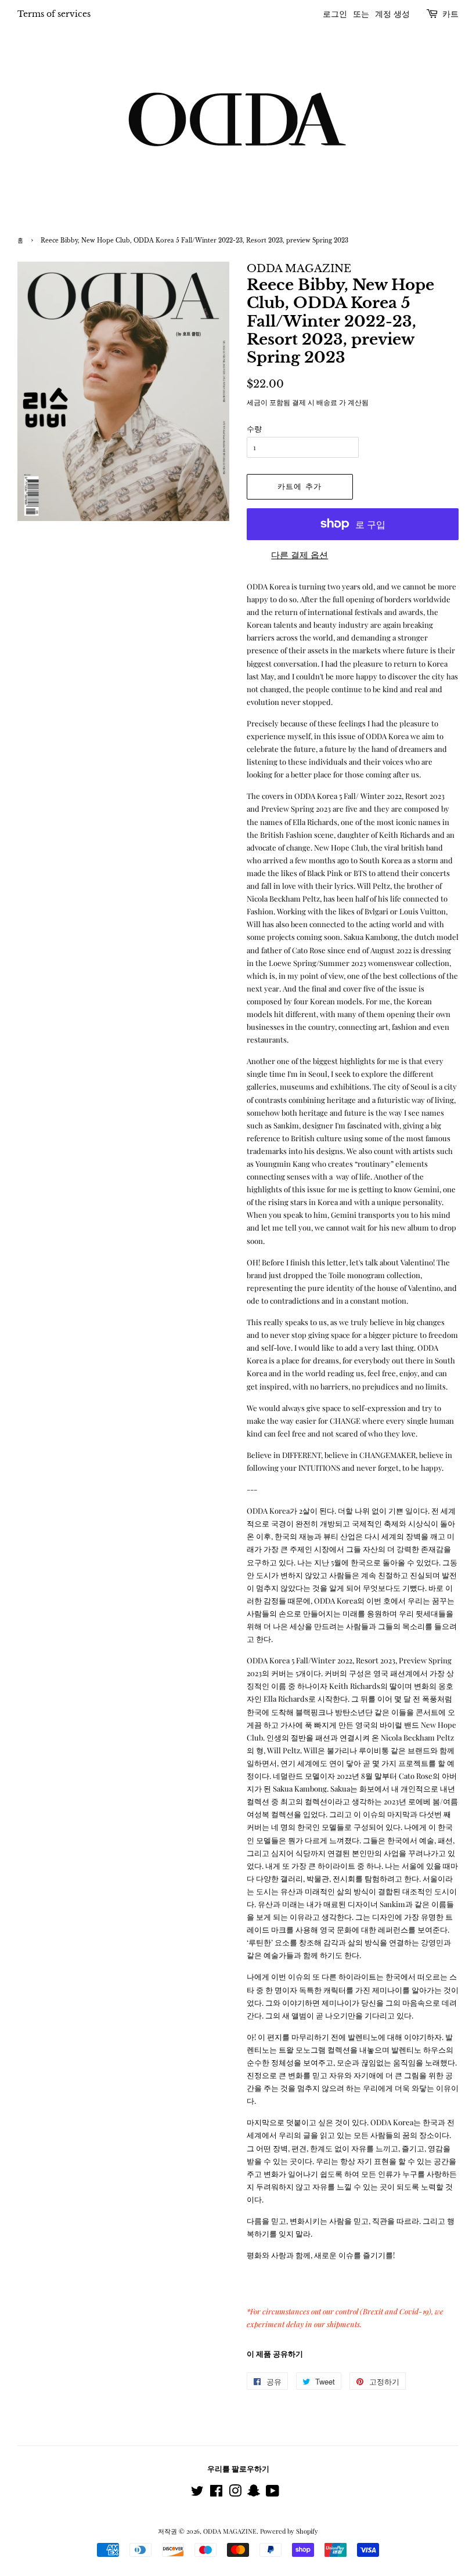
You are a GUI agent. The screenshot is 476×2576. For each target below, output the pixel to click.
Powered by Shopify (289, 2531)
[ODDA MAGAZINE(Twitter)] (197, 2493)
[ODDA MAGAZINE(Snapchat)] (254, 2493)
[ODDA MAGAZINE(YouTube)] (273, 2493)
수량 (254, 428)
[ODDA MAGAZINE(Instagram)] (235, 2493)
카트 (450, 14)
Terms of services (54, 14)
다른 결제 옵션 (300, 555)
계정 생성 (392, 14)
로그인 (335, 14)
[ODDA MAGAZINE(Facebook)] (216, 2493)
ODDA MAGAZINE (230, 2531)
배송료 (327, 402)
